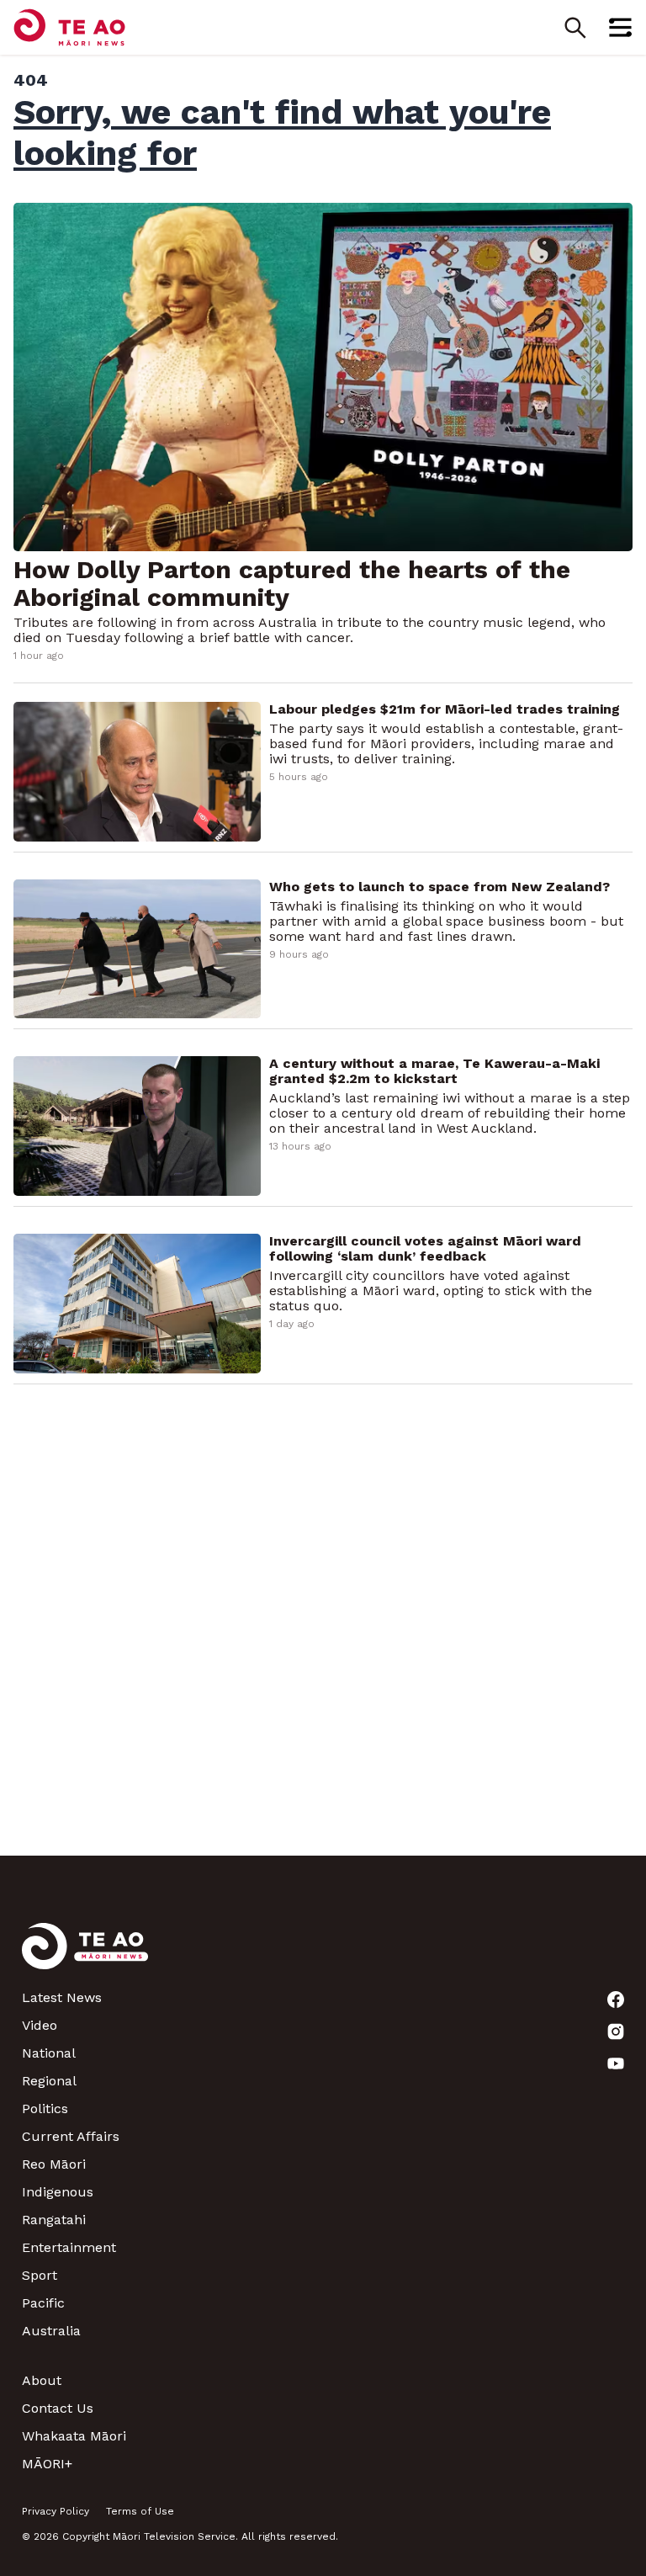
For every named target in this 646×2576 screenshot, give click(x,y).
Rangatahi (54, 2220)
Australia (51, 2331)
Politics (45, 2109)
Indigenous (58, 2192)
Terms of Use (140, 2511)
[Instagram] (616, 2032)
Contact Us (58, 2408)
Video (40, 2025)
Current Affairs (71, 2136)
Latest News (62, 1997)
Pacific (43, 2303)
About (42, 2380)
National (49, 2053)
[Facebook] (616, 2000)
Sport (40, 2275)
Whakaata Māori (74, 2436)
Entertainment (69, 2247)
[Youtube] (616, 2063)
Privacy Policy (56, 2511)
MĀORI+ (47, 2464)
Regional (49, 2081)
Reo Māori (54, 2164)
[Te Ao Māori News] (85, 1956)
